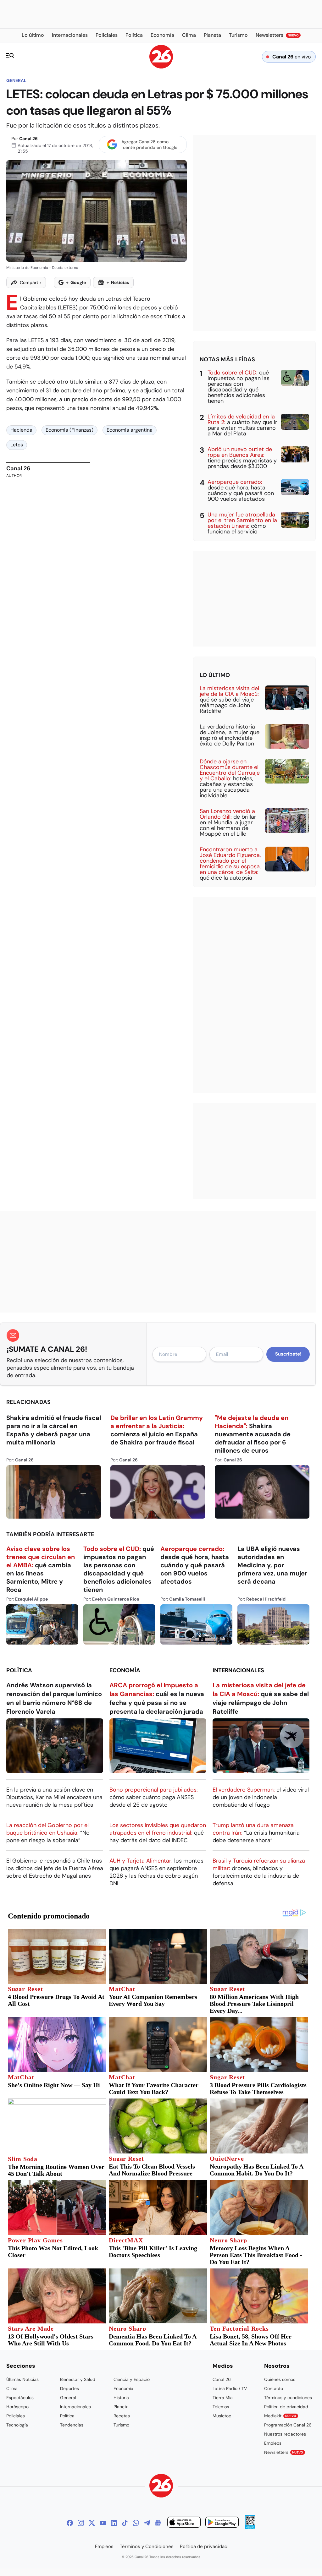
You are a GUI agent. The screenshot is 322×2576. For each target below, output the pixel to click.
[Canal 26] (161, 2487)
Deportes (69, 2388)
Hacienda (21, 430)
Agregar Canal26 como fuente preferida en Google (149, 145)
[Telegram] (147, 2523)
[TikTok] (125, 2523)
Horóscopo (17, 2407)
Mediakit (280, 2416)
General (16, 80)
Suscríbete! (288, 1354)
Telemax (221, 2407)
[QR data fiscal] (250, 2527)
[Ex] (92, 2523)
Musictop (222, 2416)
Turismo (121, 2425)
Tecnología (17, 2425)
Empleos (273, 2443)
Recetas (122, 2416)
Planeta (121, 2407)
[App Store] (184, 2523)
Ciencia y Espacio (132, 2379)
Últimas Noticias (22, 2379)
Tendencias (72, 2425)
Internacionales (238, 1670)
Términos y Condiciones (147, 2546)
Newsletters (284, 2452)
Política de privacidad (286, 2407)
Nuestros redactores (285, 2434)
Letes (17, 445)
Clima (12, 2388)
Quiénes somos (280, 2379)
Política (19, 1670)
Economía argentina (130, 430)
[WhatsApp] (136, 2523)
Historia (121, 2398)
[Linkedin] (114, 2523)
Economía (125, 1670)
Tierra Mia (223, 2398)
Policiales (16, 2416)
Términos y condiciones (288, 2398)
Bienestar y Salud (78, 2379)
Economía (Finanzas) (69, 430)
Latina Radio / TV (230, 2388)
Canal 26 (28, 139)
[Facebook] (70, 2523)
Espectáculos (20, 2398)
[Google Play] (222, 2523)
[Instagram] (81, 2523)
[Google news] (158, 2523)
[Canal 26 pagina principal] (161, 67)
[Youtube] (103, 2523)
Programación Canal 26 (288, 2425)
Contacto (274, 2388)
